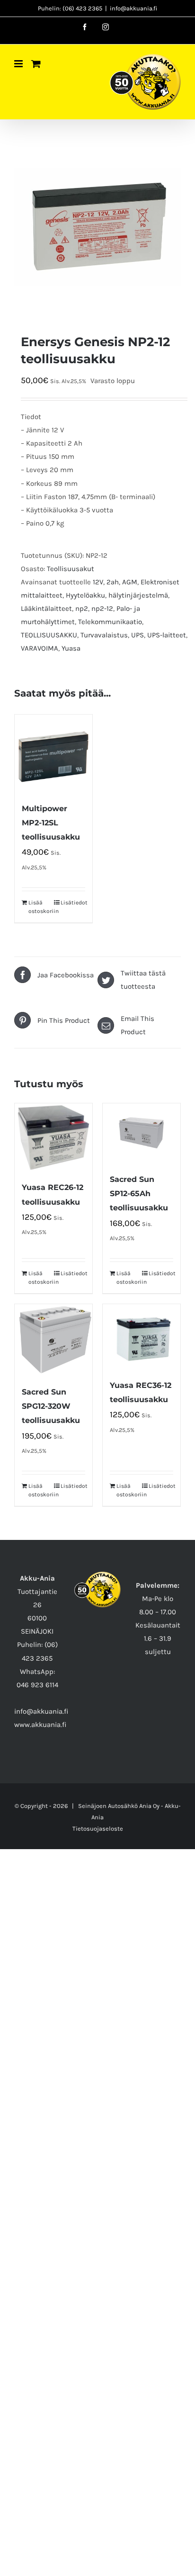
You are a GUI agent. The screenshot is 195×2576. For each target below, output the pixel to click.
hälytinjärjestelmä (138, 595)
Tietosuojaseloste (98, 1829)
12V (98, 582)
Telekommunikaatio (110, 622)
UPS (137, 635)
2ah (113, 582)
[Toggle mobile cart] (36, 64)
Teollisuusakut (71, 569)
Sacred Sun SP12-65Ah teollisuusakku (139, 1194)
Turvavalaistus (104, 635)
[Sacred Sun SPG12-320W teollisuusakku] (53, 1340)
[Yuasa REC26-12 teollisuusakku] (53, 1137)
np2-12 (102, 608)
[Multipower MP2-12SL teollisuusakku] (53, 753)
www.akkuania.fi (40, 1725)
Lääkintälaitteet (46, 608)
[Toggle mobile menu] (19, 64)
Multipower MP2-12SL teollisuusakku (51, 823)
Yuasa (71, 648)
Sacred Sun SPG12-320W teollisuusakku (51, 1406)
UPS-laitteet (167, 635)
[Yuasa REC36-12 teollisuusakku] (142, 1337)
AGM (130, 582)
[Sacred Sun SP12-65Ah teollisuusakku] (142, 1133)
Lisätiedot (73, 903)
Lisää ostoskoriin (41, 907)
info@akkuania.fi (133, 8)
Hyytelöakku (85, 595)
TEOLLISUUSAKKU (49, 635)
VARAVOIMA (40, 648)
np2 (82, 608)
